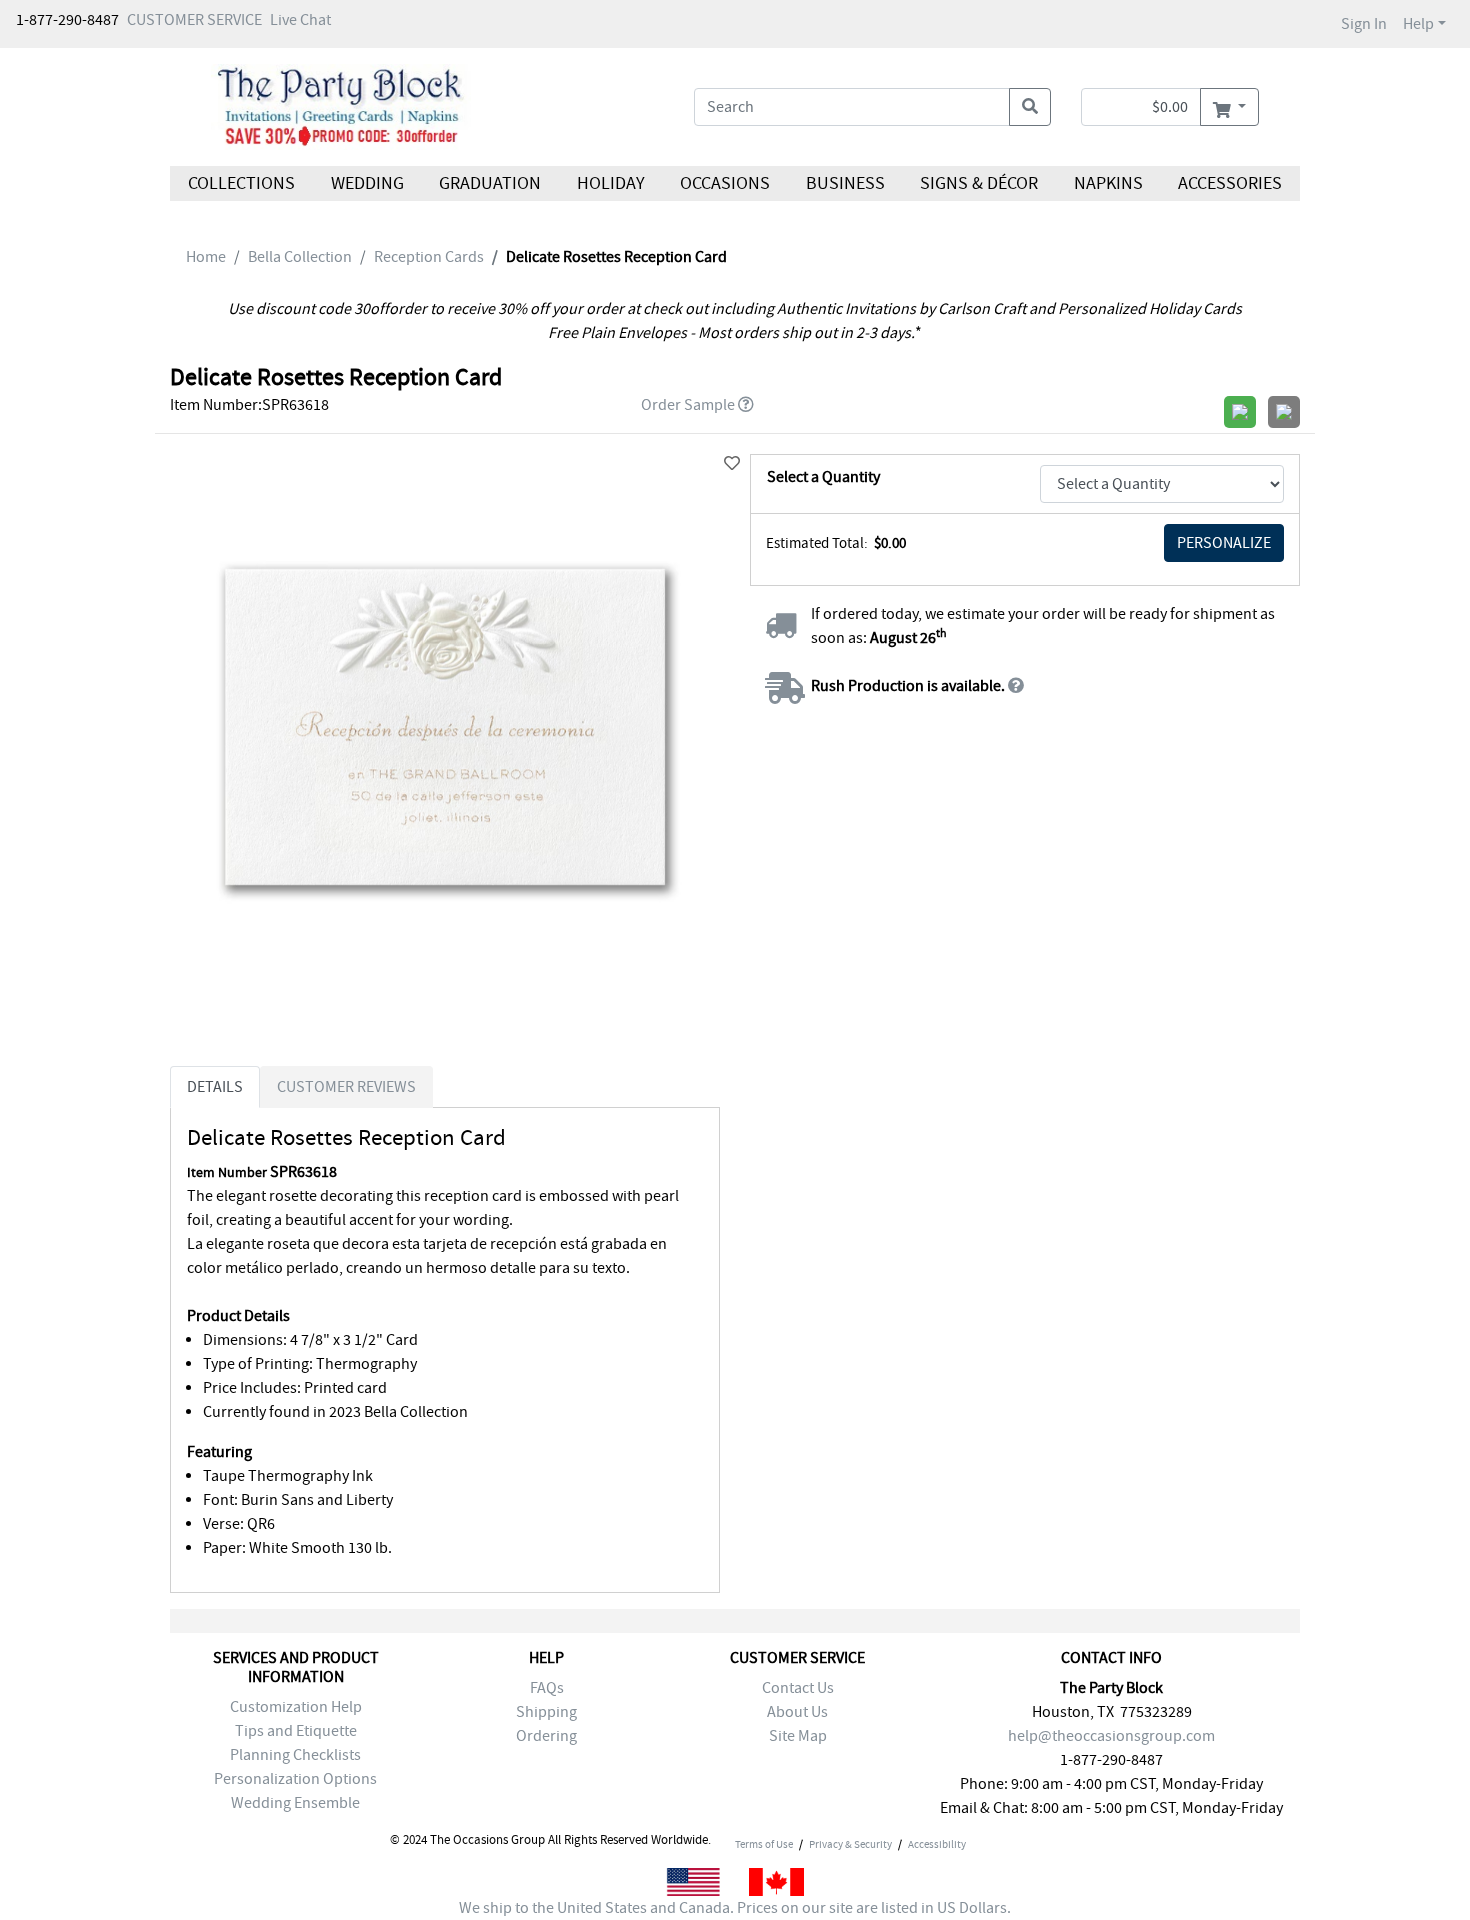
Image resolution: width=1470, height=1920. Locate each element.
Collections (241, 183)
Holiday (610, 183)
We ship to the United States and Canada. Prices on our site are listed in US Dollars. (735, 1908)
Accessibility (937, 1844)
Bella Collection (300, 257)
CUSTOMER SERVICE (194, 20)
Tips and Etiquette (296, 1731)
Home (206, 257)
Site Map (798, 1736)
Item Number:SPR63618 (249, 405)
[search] (1030, 107)
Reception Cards (429, 257)
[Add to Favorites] (732, 464)
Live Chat (300, 20)
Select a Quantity (823, 477)
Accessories (1230, 183)
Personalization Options (295, 1779)
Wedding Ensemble (295, 1803)
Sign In (1364, 24)
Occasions (725, 183)
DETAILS (215, 1087)
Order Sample (688, 405)
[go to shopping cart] (1229, 107)
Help (1418, 24)
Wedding (366, 183)
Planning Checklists (295, 1755)
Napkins (1108, 183)
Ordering (546, 1736)
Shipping (546, 1712)
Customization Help (296, 1707)
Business (845, 183)
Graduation (490, 183)
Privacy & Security (850, 1844)
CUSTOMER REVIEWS (346, 1087)
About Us (797, 1712)
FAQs (547, 1688)
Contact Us (798, 1688)
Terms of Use (764, 1844)
